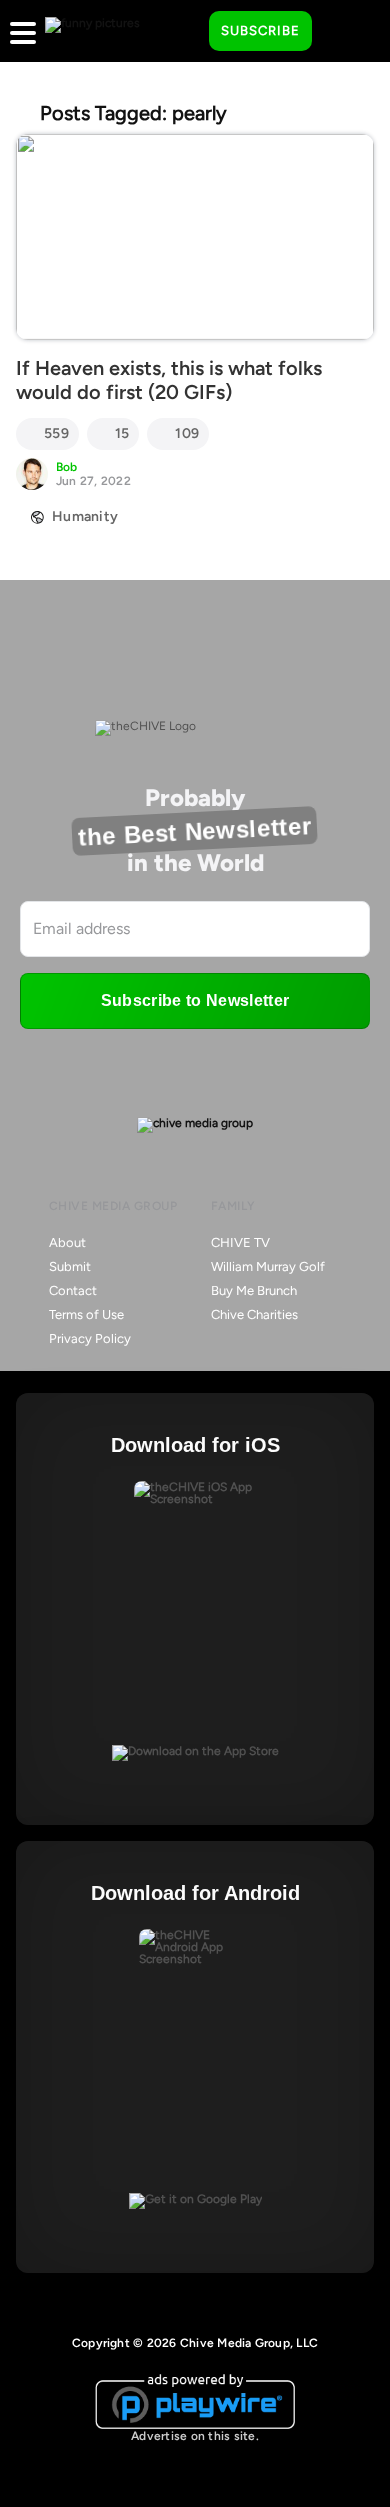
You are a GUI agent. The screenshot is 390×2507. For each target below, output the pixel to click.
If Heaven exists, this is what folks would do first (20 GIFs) (169, 380)
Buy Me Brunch (254, 1290)
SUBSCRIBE (260, 30)
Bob (67, 467)
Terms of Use (86, 1314)
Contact (73, 1290)
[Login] (345, 32)
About (67, 1242)
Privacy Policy (90, 1338)
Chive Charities (254, 1314)
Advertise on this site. (195, 2436)
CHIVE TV (240, 1242)
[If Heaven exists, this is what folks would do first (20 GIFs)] (195, 237)
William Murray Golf (268, 1266)
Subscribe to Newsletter (195, 1000)
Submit (70, 1266)
